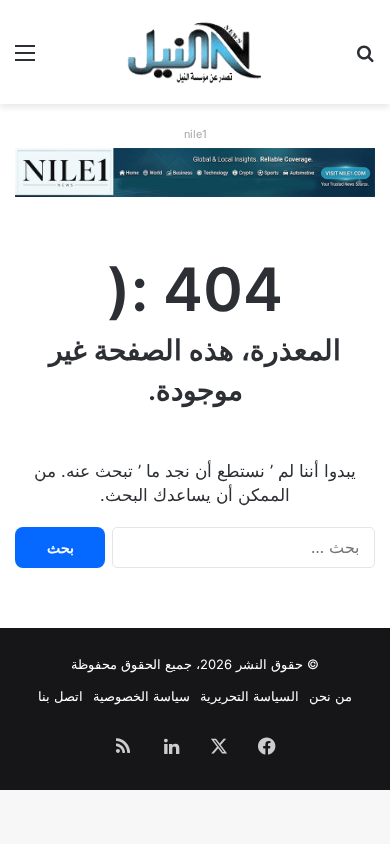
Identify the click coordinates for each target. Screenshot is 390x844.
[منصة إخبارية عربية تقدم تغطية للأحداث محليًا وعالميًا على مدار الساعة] (195, 52)
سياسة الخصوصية (141, 696)
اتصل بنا (60, 696)
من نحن (330, 696)
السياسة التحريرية (249, 696)
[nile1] (195, 171)
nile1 (195, 134)
